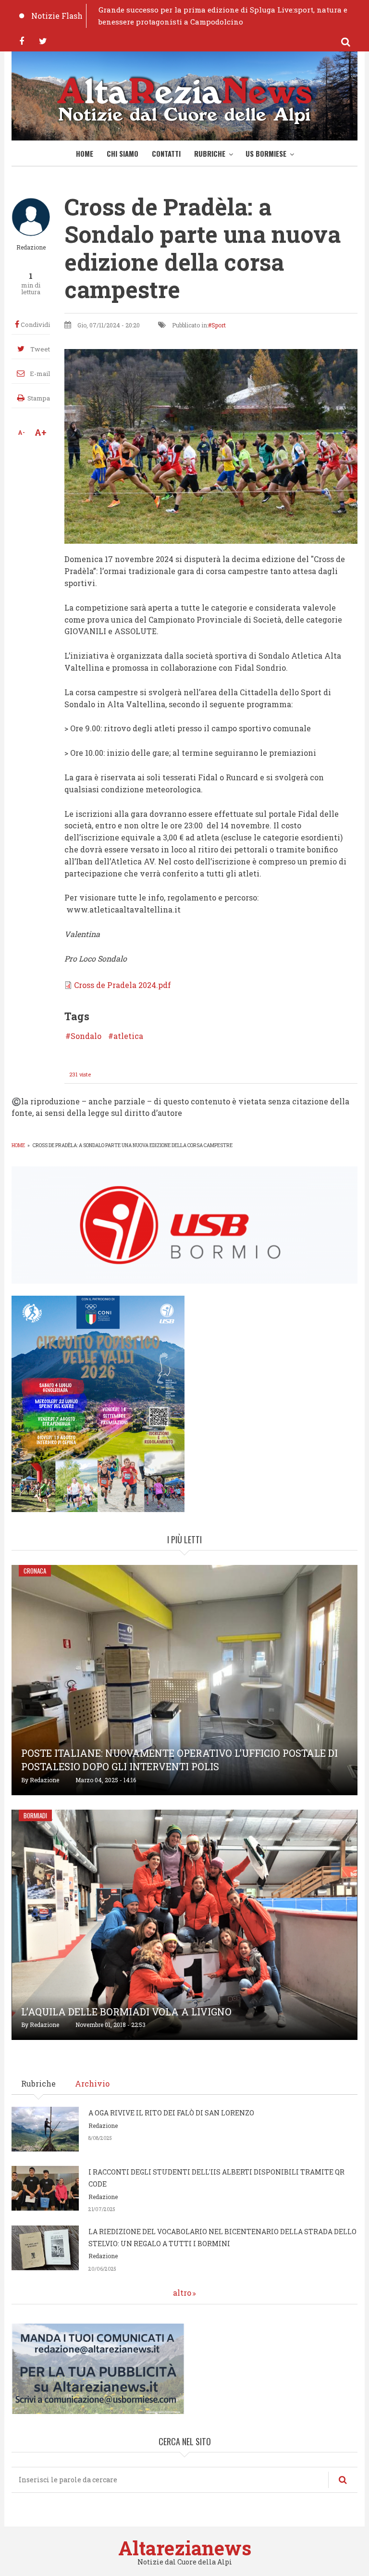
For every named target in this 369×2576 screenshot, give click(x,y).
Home (85, 153)
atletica (128, 1036)
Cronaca (35, 1571)
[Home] (184, 98)
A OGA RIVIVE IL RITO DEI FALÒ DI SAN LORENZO (171, 2113)
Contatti (166, 153)
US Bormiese (266, 153)
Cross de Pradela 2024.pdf (123, 985)
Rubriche (210, 153)
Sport (219, 325)
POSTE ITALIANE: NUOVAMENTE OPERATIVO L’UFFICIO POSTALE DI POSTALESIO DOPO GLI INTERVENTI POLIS (179, 1760)
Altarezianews (185, 2548)
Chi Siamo (123, 153)
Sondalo (86, 1036)
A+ (41, 432)
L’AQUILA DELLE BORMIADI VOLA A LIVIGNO (126, 2012)
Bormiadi (35, 1815)
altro (182, 2293)
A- (21, 432)
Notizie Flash (57, 16)
